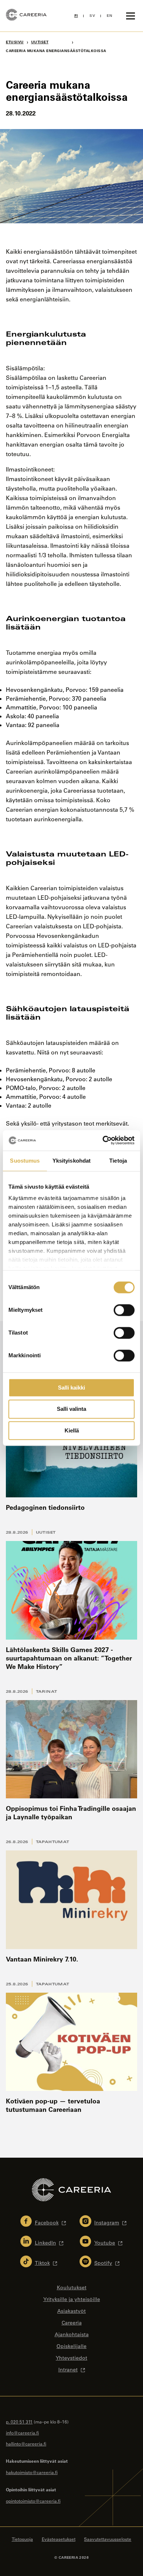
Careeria (72, 2323)
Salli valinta (71, 1409)
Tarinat (47, 1691)
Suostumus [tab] (25, 1161)
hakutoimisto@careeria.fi (32, 2472)
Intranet (68, 2370)
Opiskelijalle (71, 2346)
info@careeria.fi (22, 2433)
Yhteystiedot (71, 2358)
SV (92, 16)
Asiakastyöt (71, 2311)
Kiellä (72, 1430)
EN (109, 16)
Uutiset (46, 1532)
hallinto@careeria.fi (26, 2444)
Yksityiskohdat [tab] (71, 1161)
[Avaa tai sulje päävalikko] (131, 16)
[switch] (124, 1310)
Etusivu (15, 42)
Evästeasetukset (59, 2539)
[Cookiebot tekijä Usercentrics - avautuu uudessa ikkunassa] (103, 1140)
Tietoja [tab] (118, 1161)
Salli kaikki (71, 1388)
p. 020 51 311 (19, 2422)
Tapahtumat (53, 1842)
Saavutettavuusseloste (108, 2539)
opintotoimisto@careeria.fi (33, 2501)
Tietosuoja (22, 2539)
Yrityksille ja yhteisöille (72, 2299)
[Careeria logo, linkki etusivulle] (26, 16)
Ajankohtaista (72, 2334)
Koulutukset (72, 2287)
